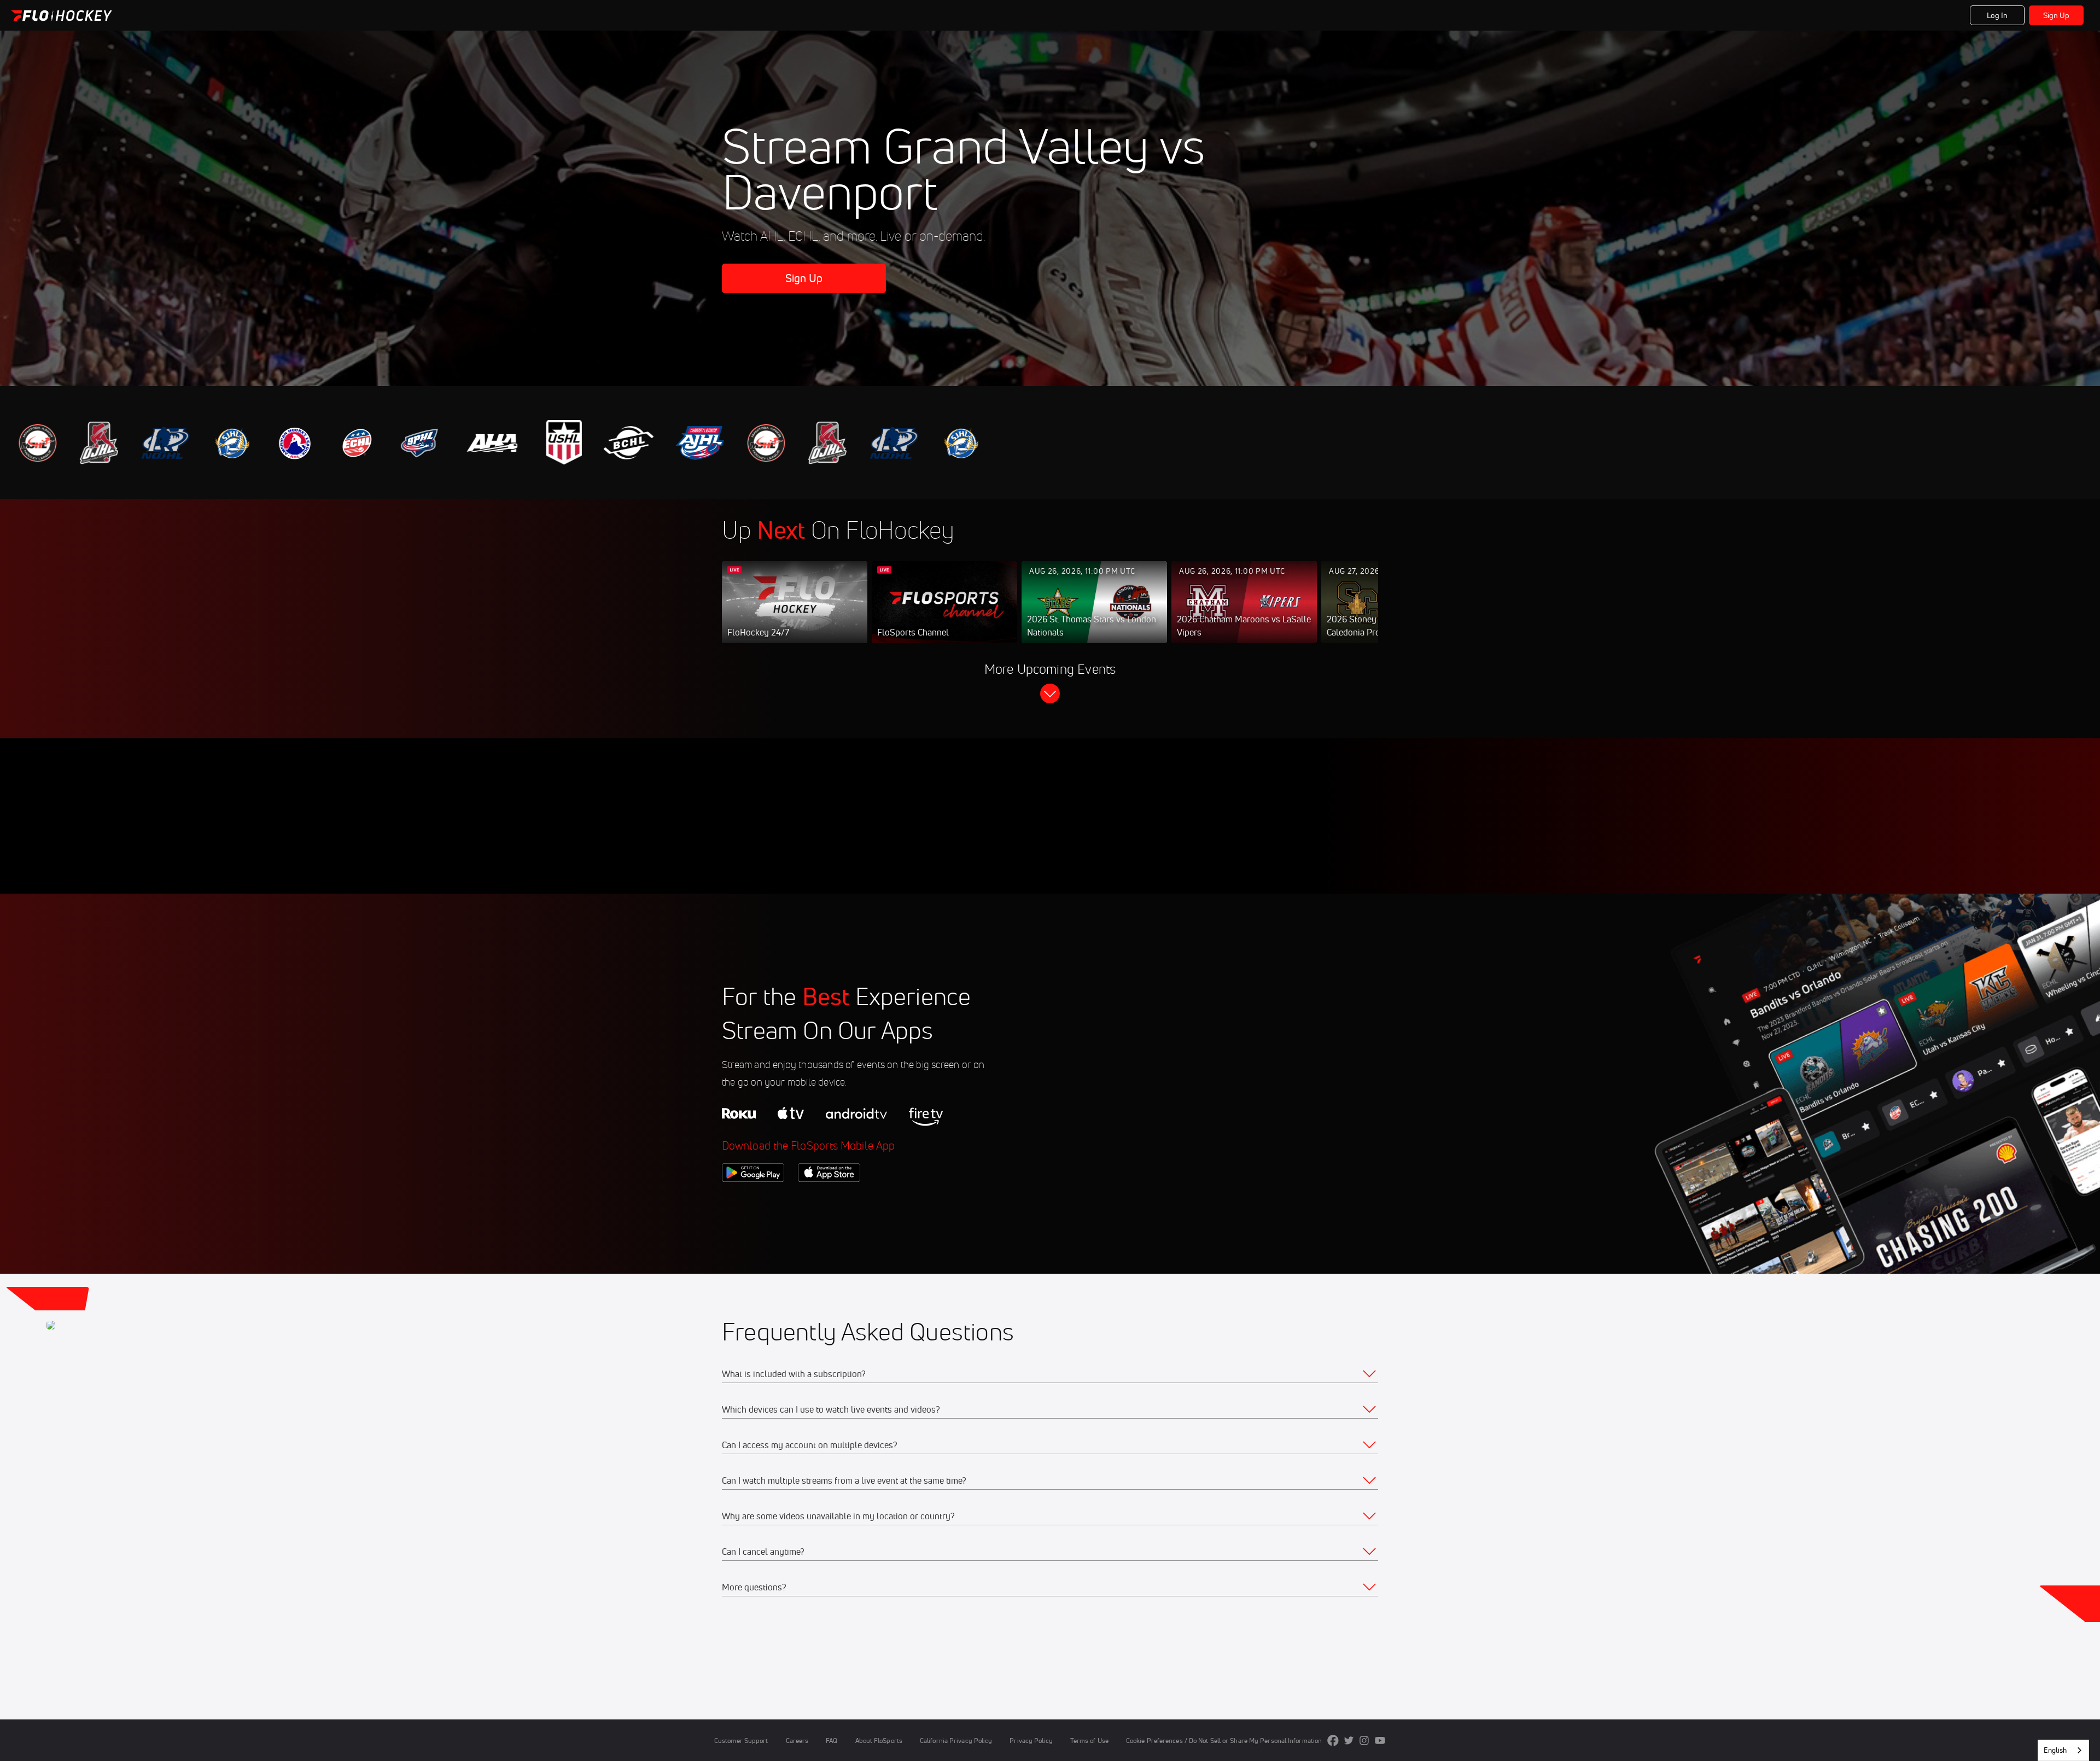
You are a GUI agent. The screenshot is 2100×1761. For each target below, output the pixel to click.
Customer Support (741, 1740)
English (2055, 1750)
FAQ (832, 1740)
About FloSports (879, 1740)
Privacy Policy (1031, 1740)
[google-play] (753, 1200)
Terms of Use (1089, 1740)
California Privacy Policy (956, 1740)
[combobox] (2063, 1750)
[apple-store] (829, 1200)
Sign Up (2057, 15)
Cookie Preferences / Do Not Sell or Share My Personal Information (1224, 1740)
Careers (797, 1740)
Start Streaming (795, 613)
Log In (1997, 15)
